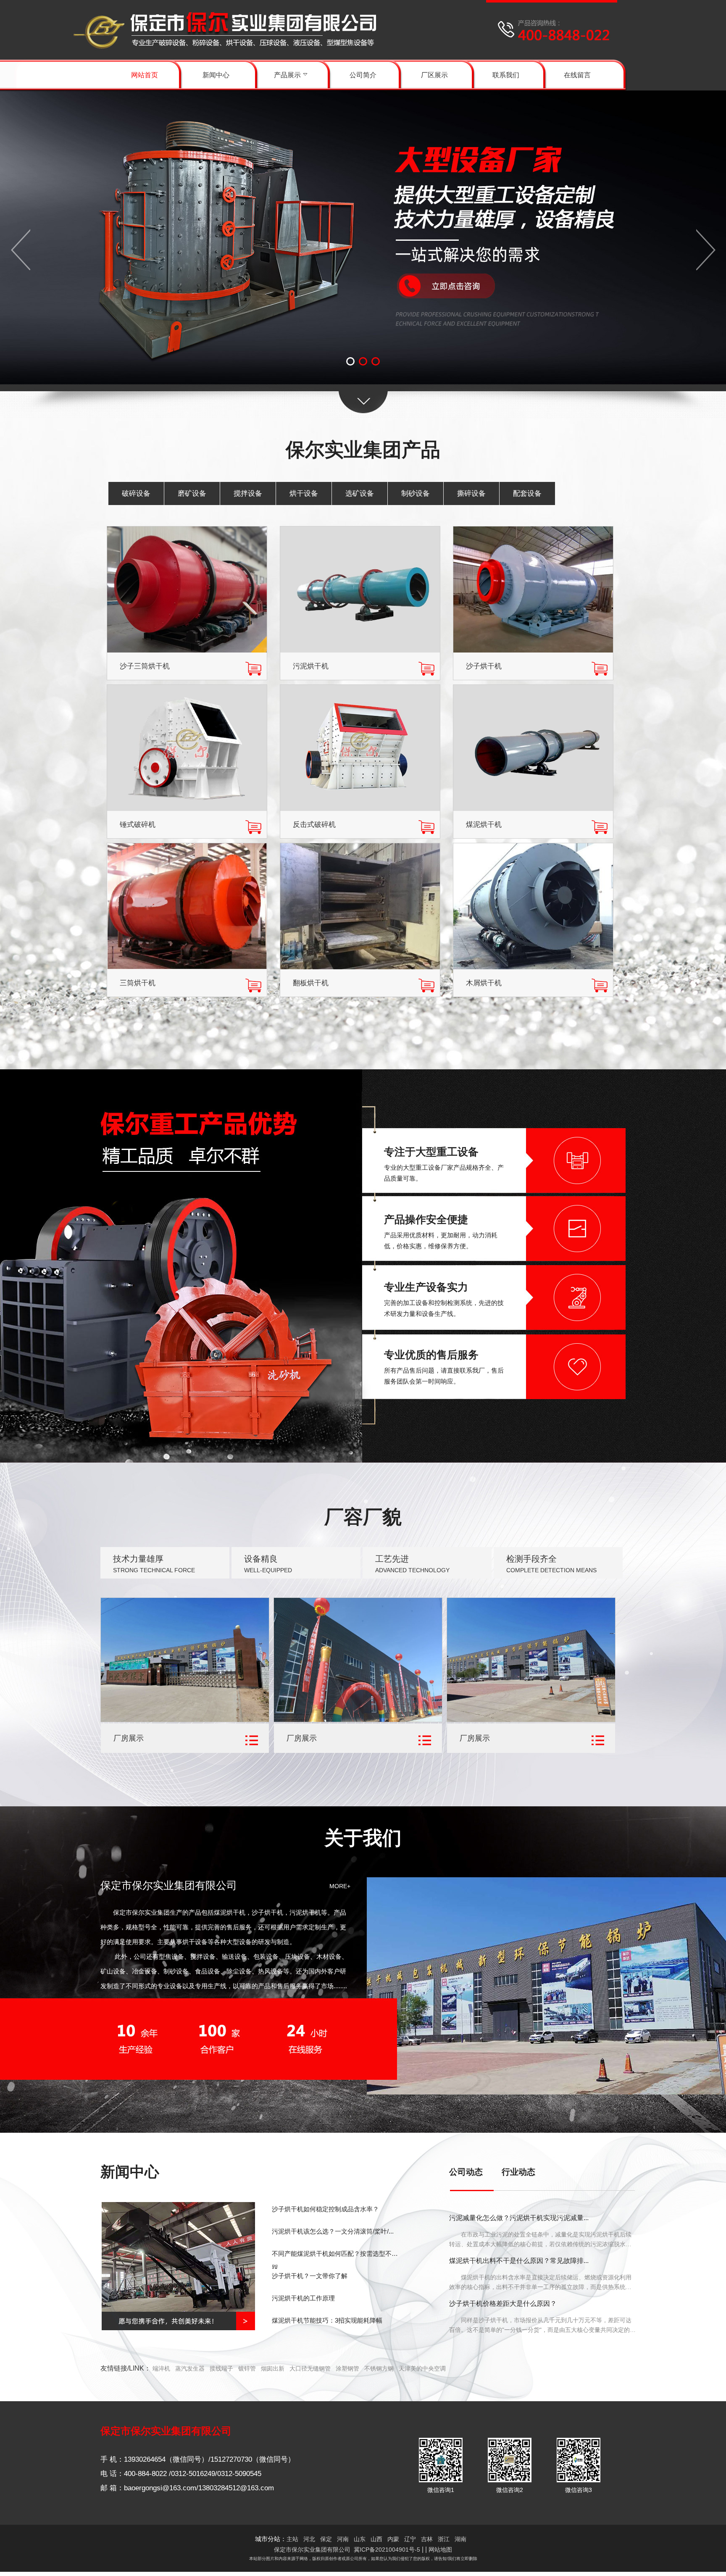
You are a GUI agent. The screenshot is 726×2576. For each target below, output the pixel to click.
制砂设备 (416, 493)
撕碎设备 (471, 493)
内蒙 (393, 2539)
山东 (360, 2539)
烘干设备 (304, 493)
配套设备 (527, 493)
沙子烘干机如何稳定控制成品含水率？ (325, 2209)
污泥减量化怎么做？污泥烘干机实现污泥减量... (519, 2218)
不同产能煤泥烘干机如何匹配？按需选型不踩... (332, 2259)
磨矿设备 (192, 493)
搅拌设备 (248, 493)
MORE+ (340, 1886)
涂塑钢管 (347, 2368)
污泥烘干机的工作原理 (303, 2298)
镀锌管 (247, 2368)
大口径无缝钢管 (310, 2368)
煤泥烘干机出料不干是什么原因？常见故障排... (519, 2261)
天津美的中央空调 (422, 2368)
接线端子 (221, 2368)
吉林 (427, 2539)
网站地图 (440, 2550)
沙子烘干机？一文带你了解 (310, 2276)
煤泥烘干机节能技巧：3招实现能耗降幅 (327, 2320)
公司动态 (466, 2172)
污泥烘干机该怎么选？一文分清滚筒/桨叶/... (333, 2231)
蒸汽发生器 (190, 2368)
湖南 (460, 2539)
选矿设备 (360, 493)
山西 (376, 2539)
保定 (326, 2539)
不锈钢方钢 (379, 2368)
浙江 (444, 2539)
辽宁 (410, 2539)
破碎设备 (136, 493)
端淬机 (161, 2368)
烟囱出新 (273, 2368)
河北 (309, 2539)
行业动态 (518, 2172)
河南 (343, 2539)
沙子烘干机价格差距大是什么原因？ (503, 2304)
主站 (292, 2539)
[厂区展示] (185, 1720)
